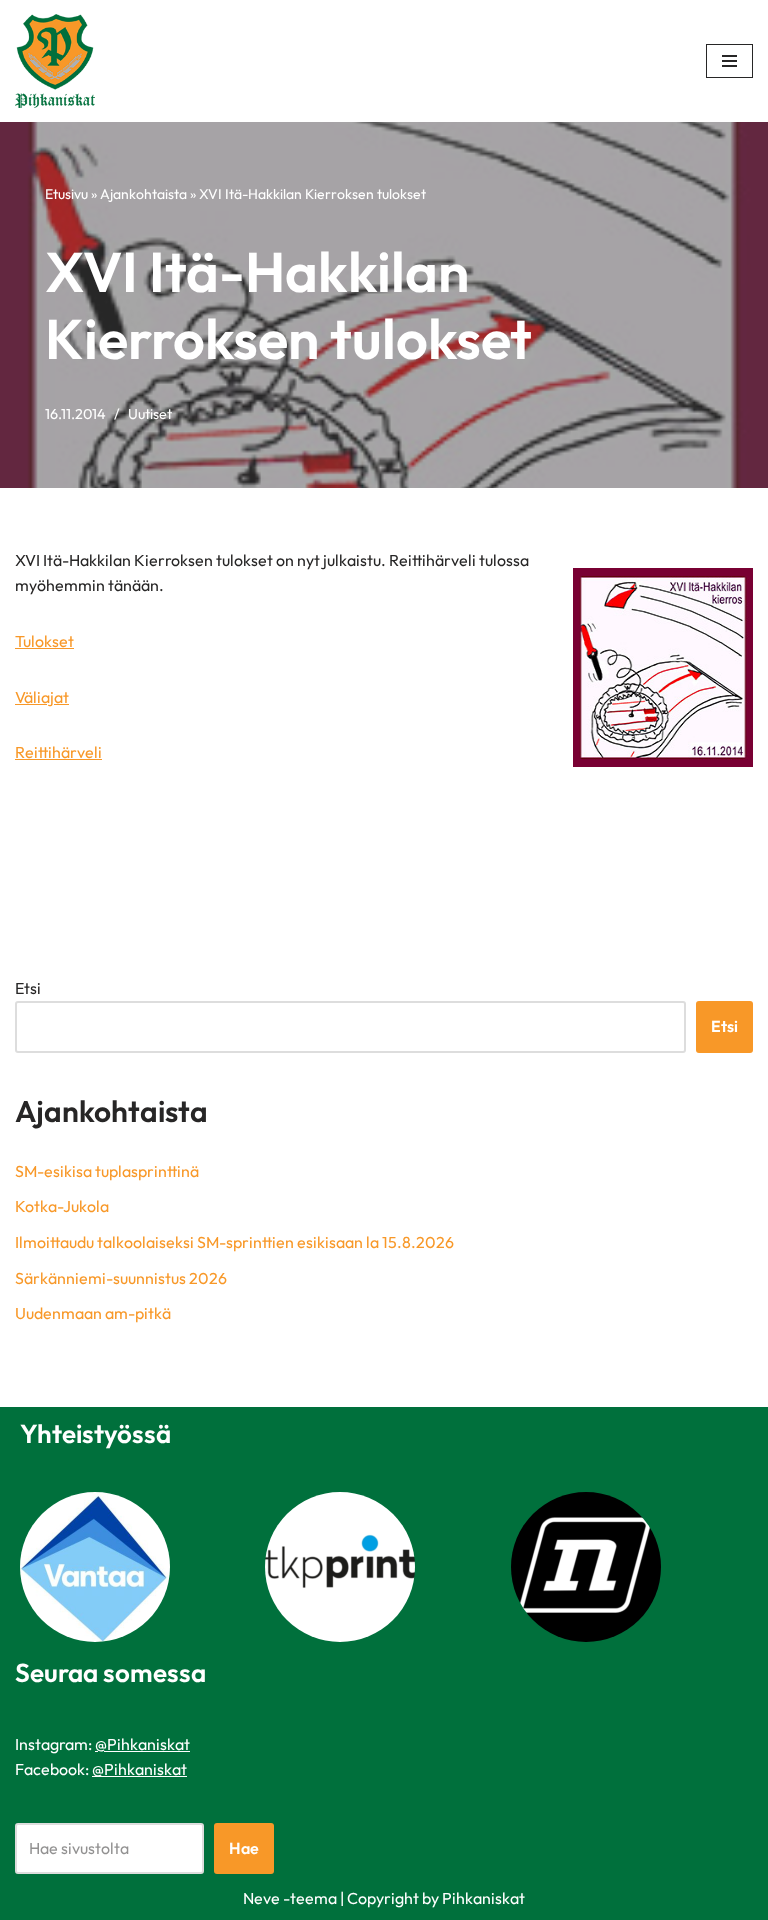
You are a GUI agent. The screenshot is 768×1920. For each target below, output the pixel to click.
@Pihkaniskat (142, 1744)
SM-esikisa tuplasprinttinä (107, 1171)
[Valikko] (729, 61)
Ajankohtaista (143, 194)
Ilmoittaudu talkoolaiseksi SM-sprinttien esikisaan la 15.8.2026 (234, 1242)
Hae (244, 1848)
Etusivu (66, 194)
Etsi (28, 988)
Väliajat (42, 697)
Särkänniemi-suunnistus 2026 (121, 1278)
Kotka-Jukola (62, 1206)
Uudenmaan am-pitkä (93, 1313)
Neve (261, 1898)
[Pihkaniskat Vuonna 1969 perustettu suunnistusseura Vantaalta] (60, 61)
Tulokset (44, 641)
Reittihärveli (58, 752)
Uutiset (150, 414)
